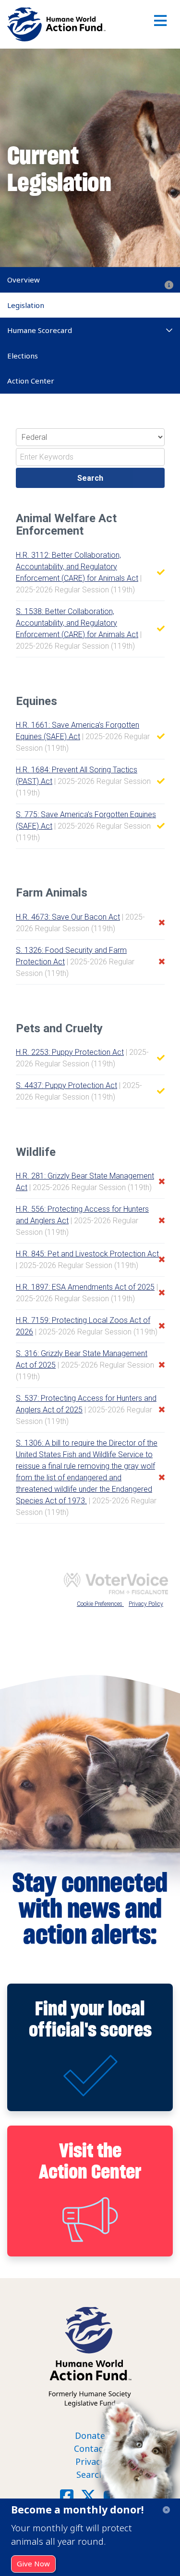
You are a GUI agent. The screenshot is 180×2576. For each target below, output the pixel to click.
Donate (90, 2435)
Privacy (90, 2461)
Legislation (26, 305)
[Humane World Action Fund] (56, 24)
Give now (33, 2563)
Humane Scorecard (40, 330)
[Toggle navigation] (161, 24)
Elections (23, 356)
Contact (90, 2448)
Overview (24, 280)
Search (90, 2474)
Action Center (31, 381)
